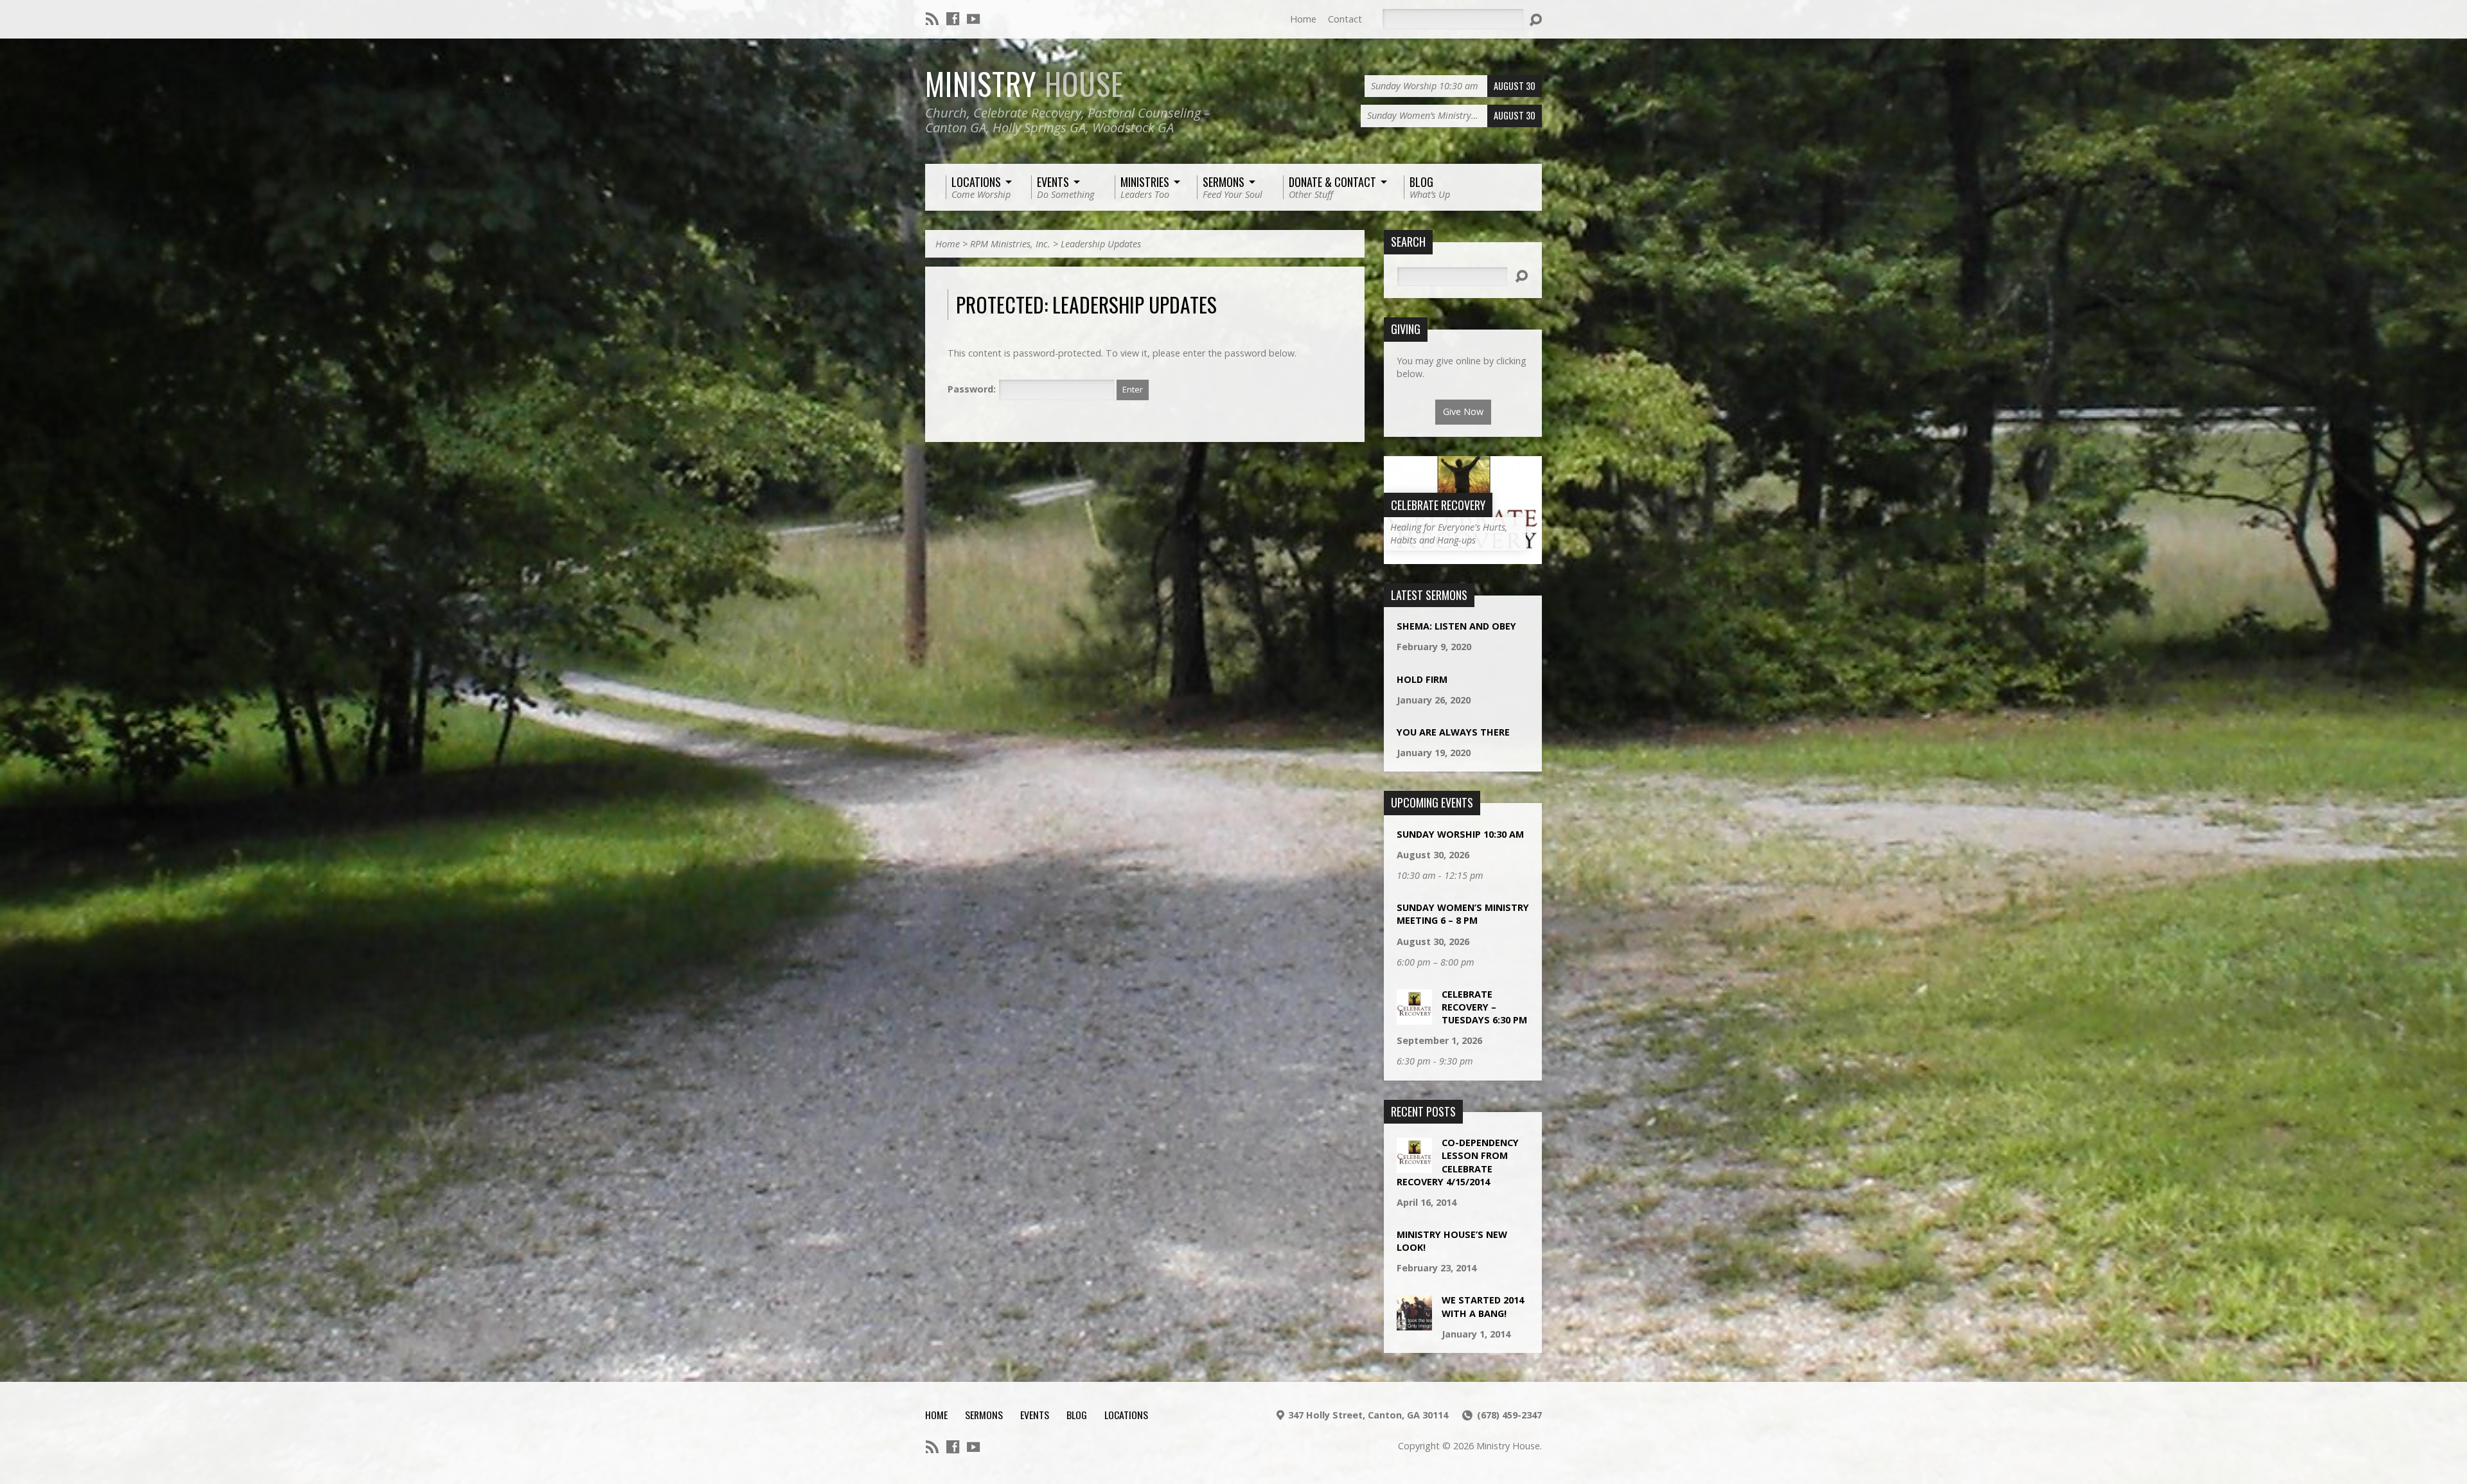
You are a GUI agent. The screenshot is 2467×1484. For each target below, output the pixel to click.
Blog (1077, 1415)
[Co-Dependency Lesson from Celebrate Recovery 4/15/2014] (1414, 1166)
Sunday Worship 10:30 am (1460, 834)
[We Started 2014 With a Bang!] (1414, 1324)
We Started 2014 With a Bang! (1483, 1306)
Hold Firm (1422, 679)
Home (1303, 19)
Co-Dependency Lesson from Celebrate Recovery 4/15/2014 (1458, 1162)
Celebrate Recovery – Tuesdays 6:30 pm (1484, 1007)
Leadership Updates (1101, 244)
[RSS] (932, 19)
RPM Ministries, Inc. (1010, 244)
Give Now (1463, 411)
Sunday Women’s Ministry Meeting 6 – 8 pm (1463, 914)
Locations (1126, 1415)
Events (1035, 1415)
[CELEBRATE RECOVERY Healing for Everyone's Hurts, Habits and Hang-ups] (1463, 557)
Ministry (1024, 84)
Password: (973, 389)
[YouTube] (973, 19)
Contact (1345, 19)
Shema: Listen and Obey (1456, 626)
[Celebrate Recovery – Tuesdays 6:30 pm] (1414, 1018)
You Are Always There (1453, 732)
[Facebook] (953, 19)
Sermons (984, 1415)
